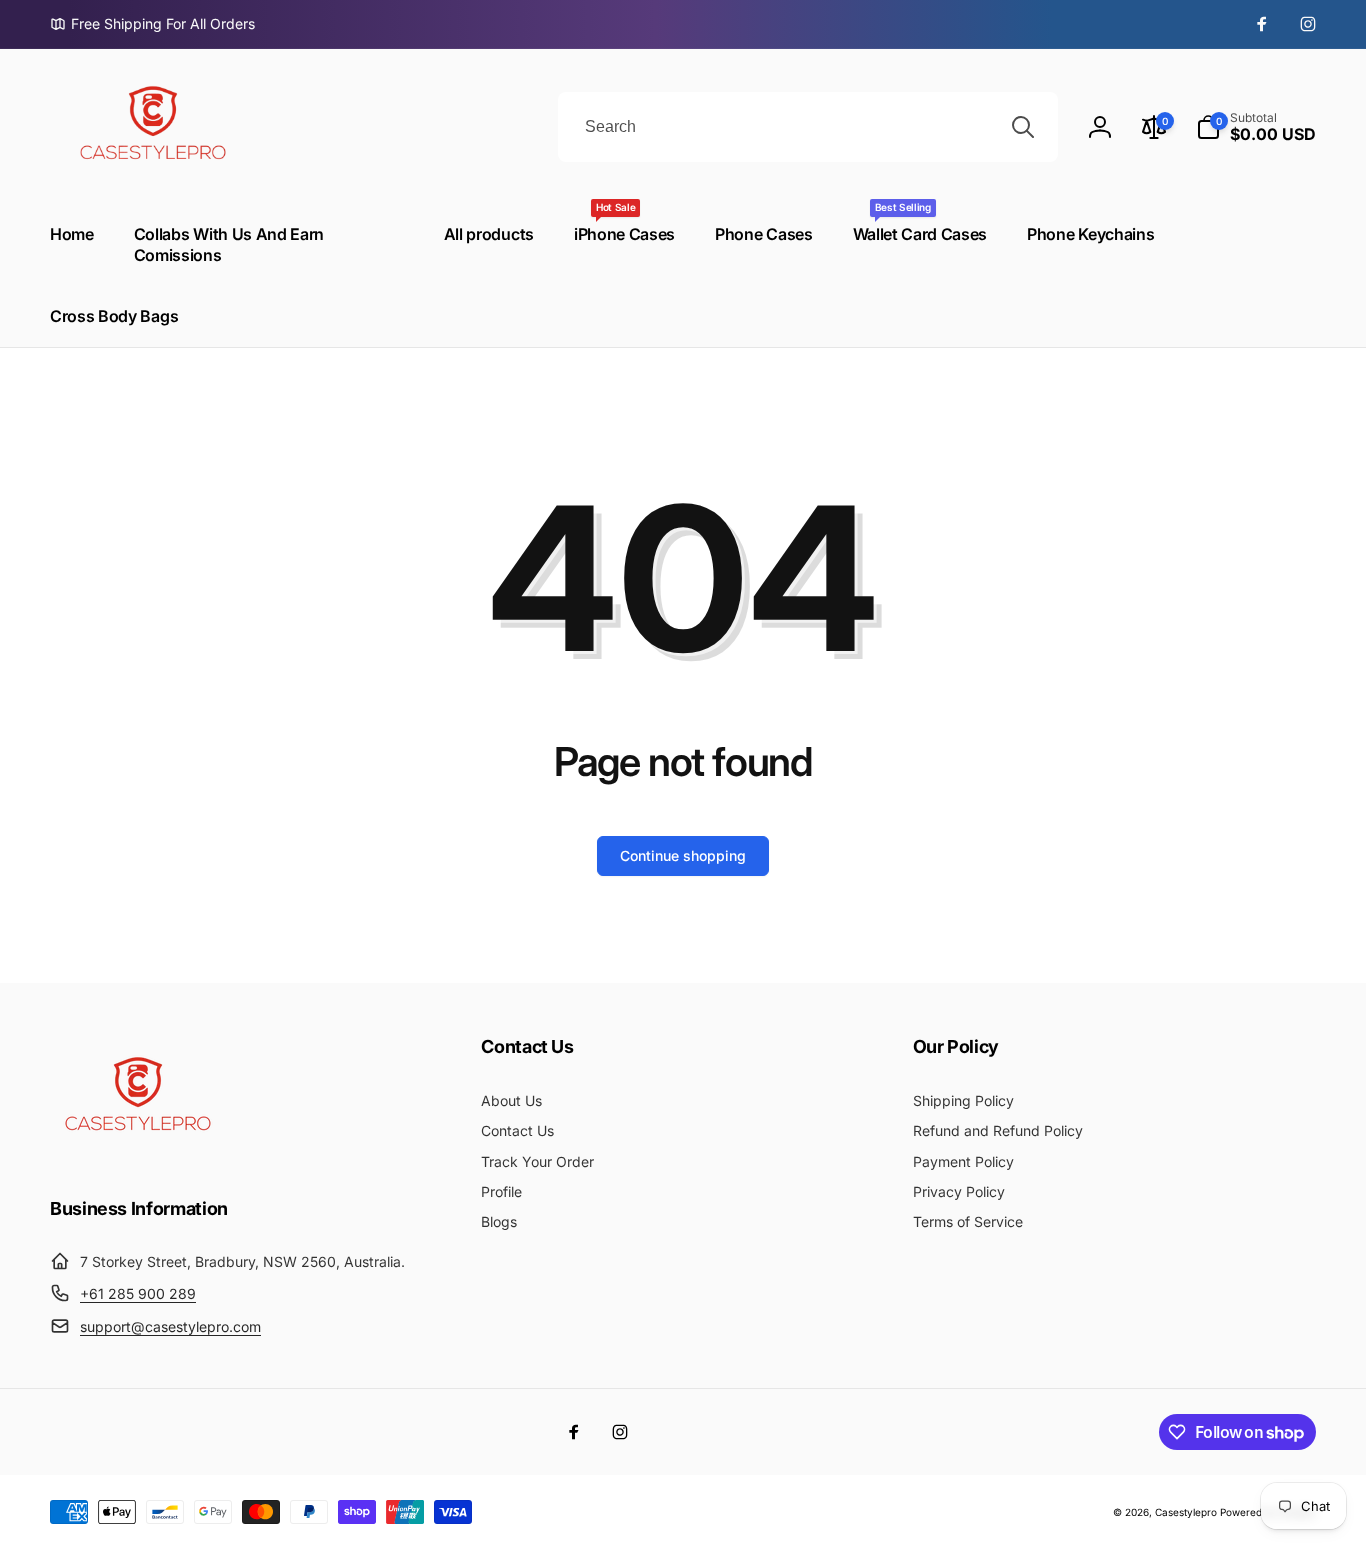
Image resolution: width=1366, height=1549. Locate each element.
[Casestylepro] (135, 1154)
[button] (1256, 127)
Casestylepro (1186, 1512)
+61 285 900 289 (138, 1293)
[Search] (1023, 127)
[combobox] (808, 127)
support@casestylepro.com (170, 1326)
